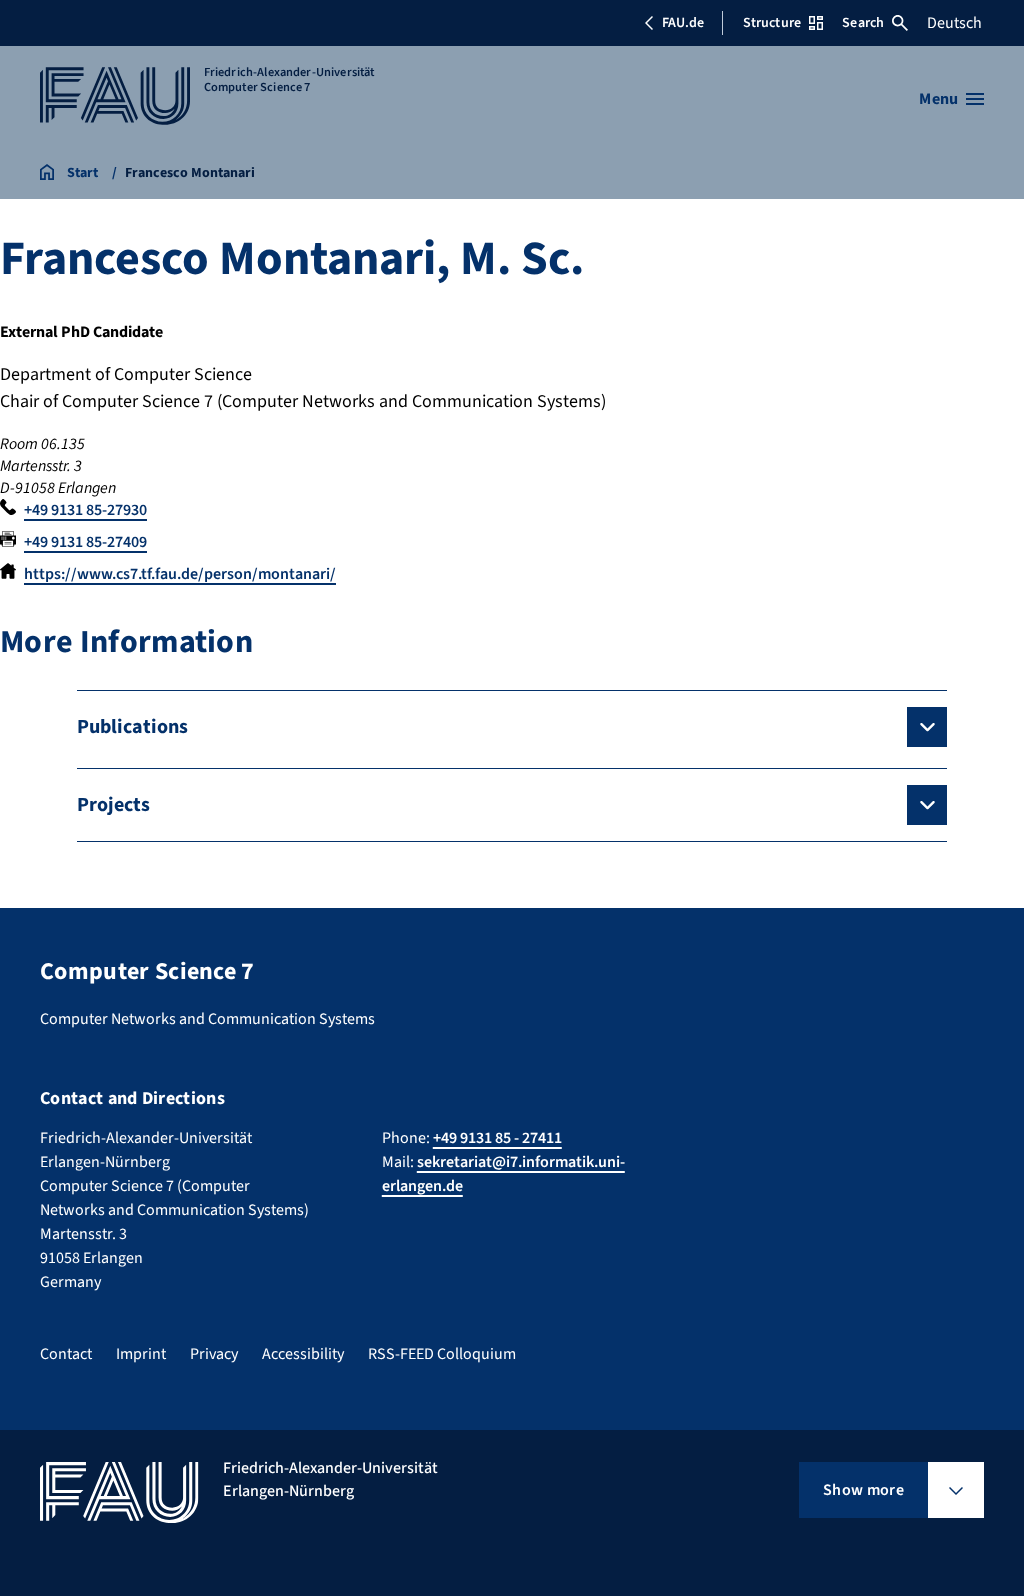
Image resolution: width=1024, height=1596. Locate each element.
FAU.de (683, 23)
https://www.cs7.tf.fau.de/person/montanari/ (180, 574)
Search (863, 23)
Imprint (141, 1354)
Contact (66, 1354)
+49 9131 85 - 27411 (497, 1138)
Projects (113, 805)
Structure (772, 23)
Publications (132, 727)
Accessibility (303, 1354)
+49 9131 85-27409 (85, 542)
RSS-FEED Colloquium (442, 1354)
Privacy (214, 1354)
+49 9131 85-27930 (85, 510)
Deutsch (954, 23)
